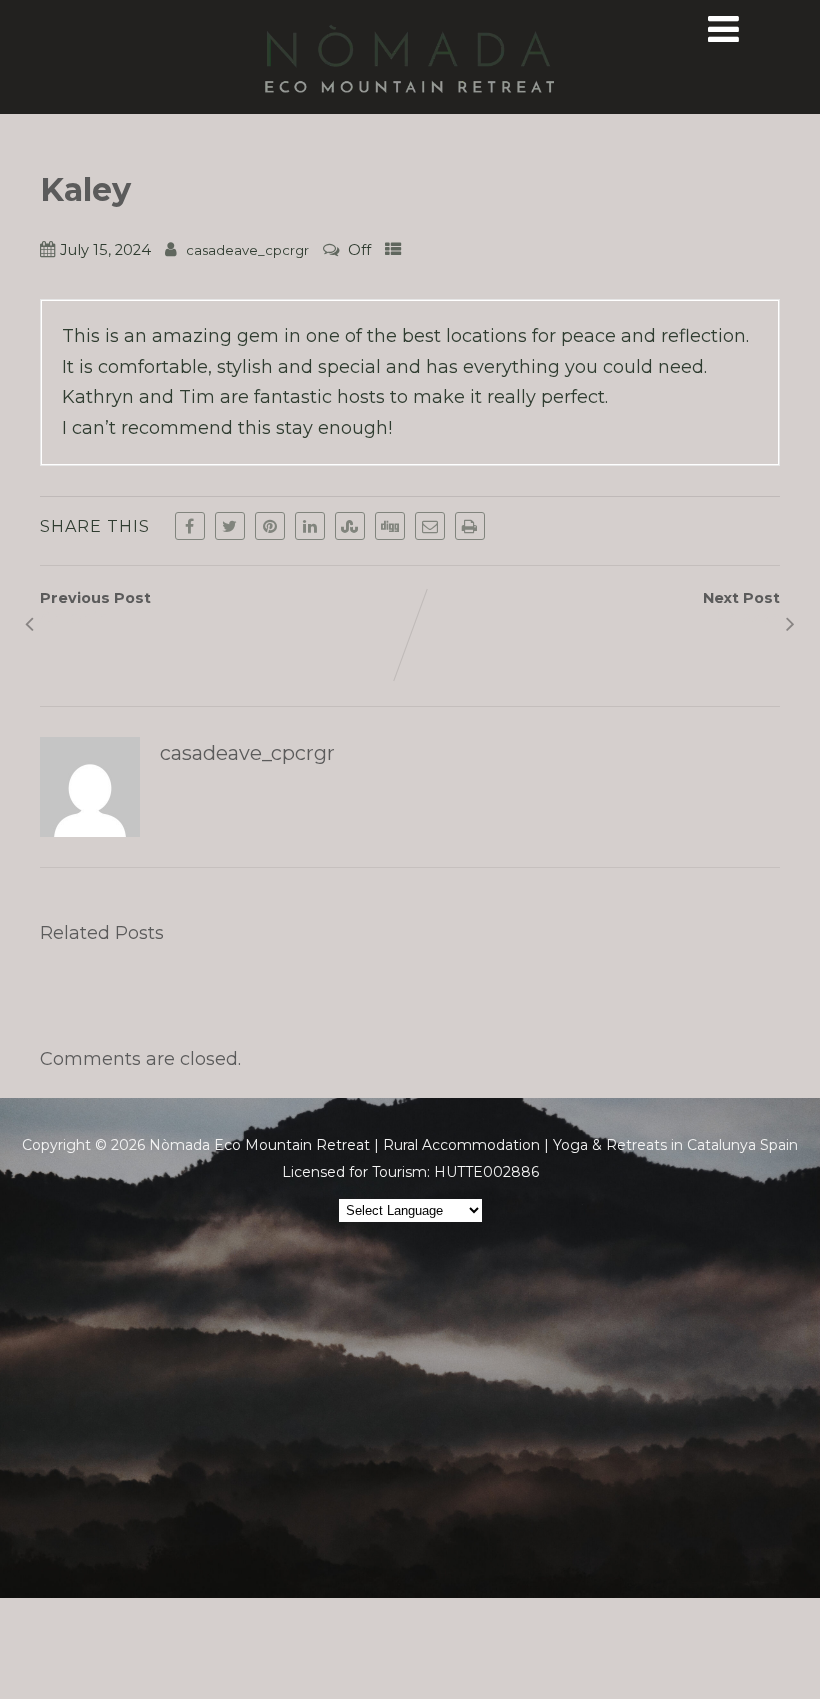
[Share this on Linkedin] (310, 526)
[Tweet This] (230, 526)
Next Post (741, 608)
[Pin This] (270, 526)
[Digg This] (390, 526)
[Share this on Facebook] (190, 526)
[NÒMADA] (410, 103)
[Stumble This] (350, 526)
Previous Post (95, 608)
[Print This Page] (470, 526)
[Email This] (430, 526)
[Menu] (723, 29)
